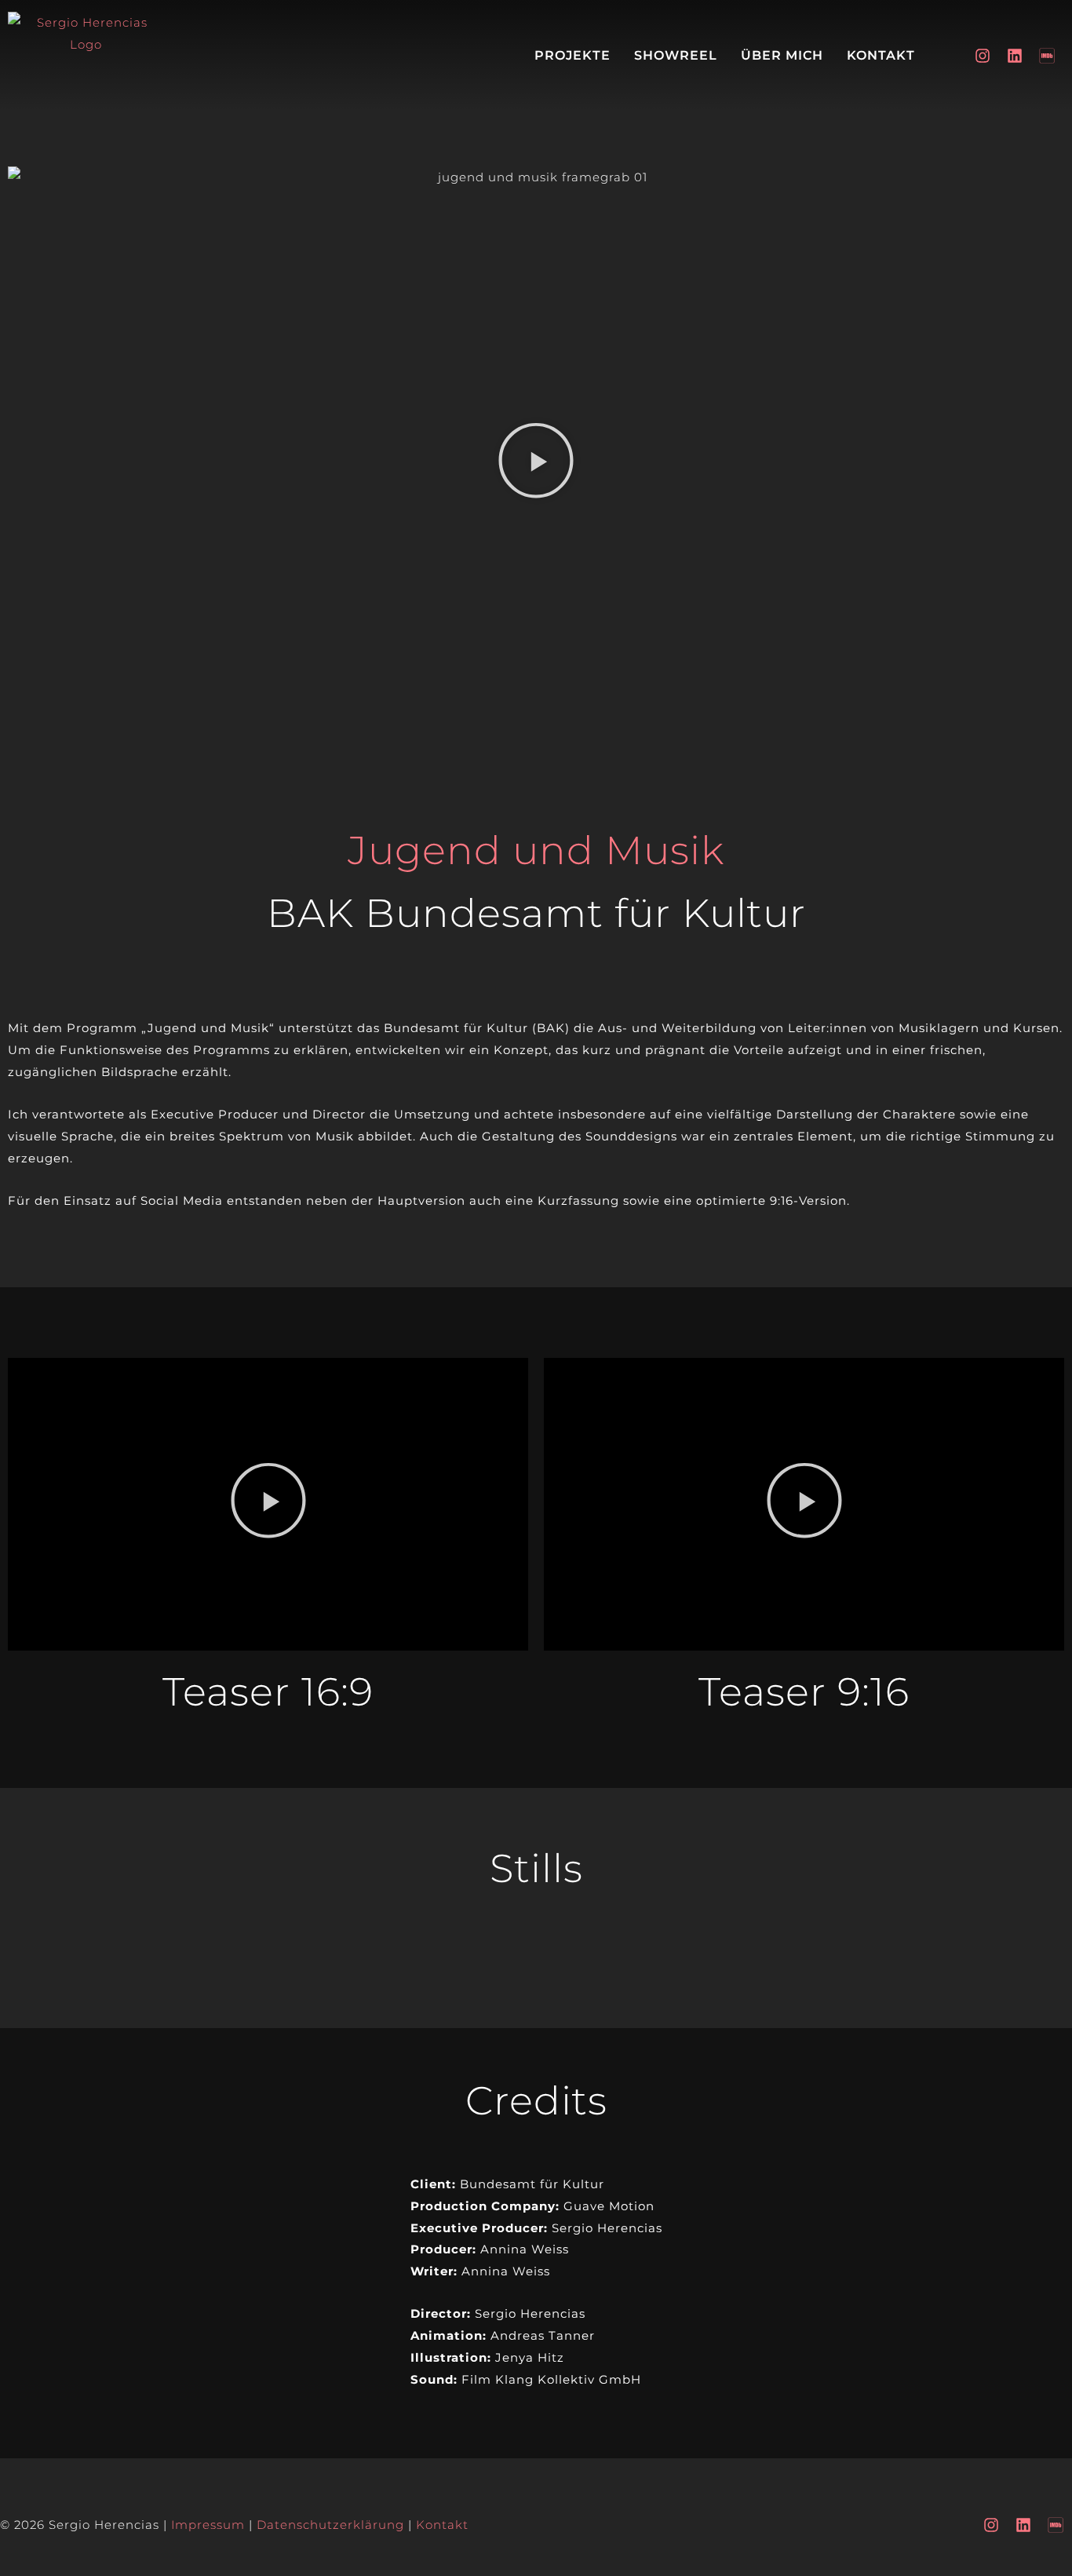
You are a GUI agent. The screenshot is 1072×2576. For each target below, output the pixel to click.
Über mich (782, 55)
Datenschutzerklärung (330, 2525)
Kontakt (881, 55)
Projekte (572, 55)
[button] (536, 463)
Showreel (676, 55)
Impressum (208, 2525)
